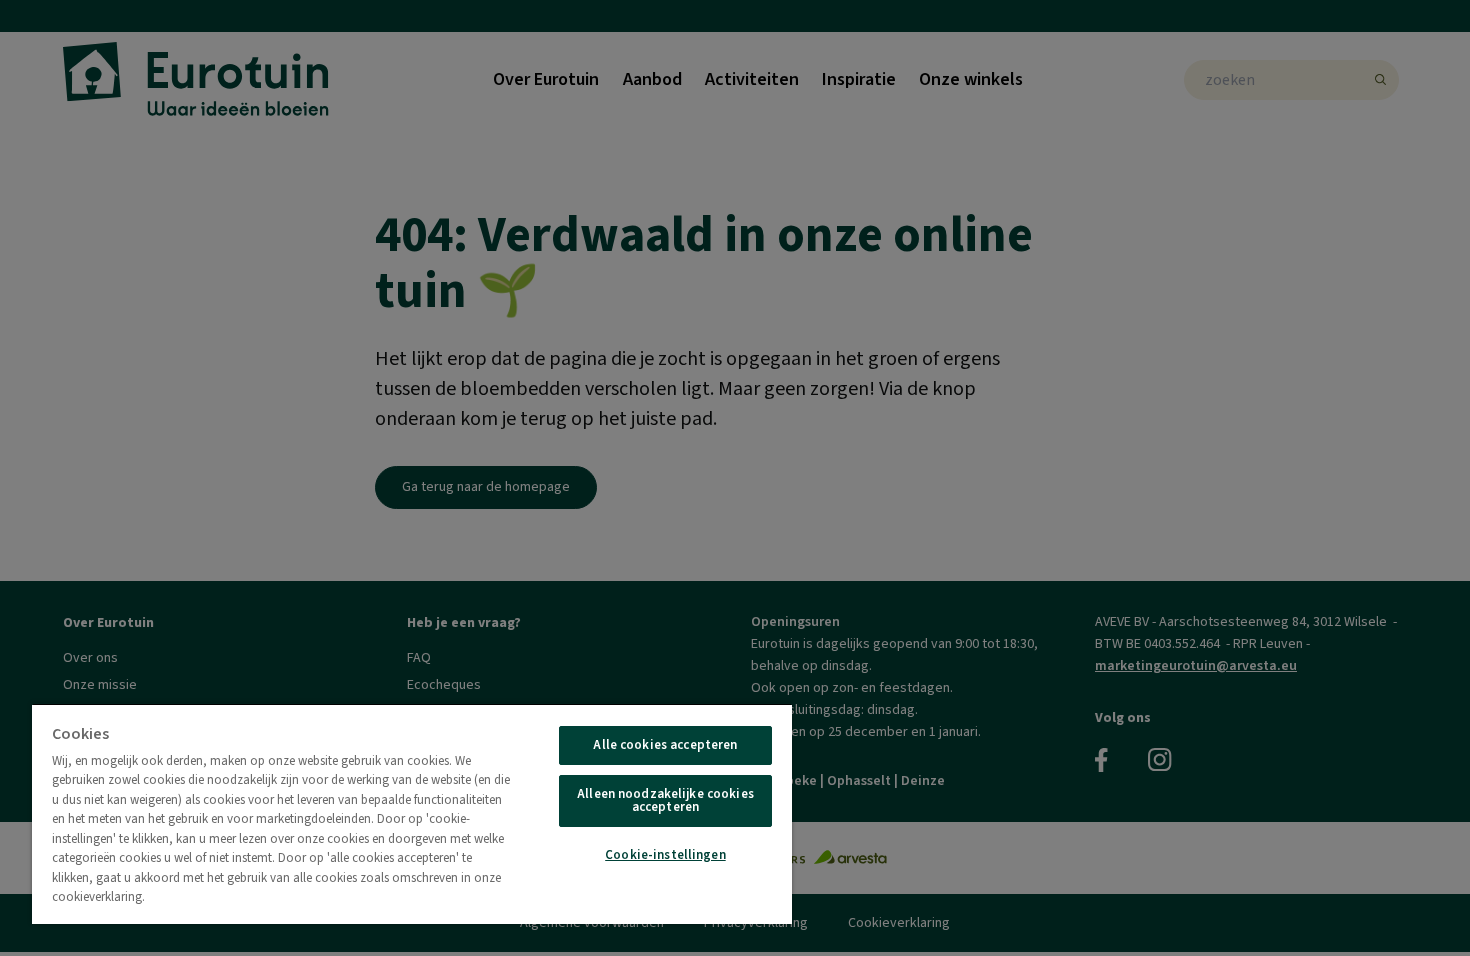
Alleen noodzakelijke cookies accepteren (665, 800)
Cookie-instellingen (665, 855)
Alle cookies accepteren (665, 745)
